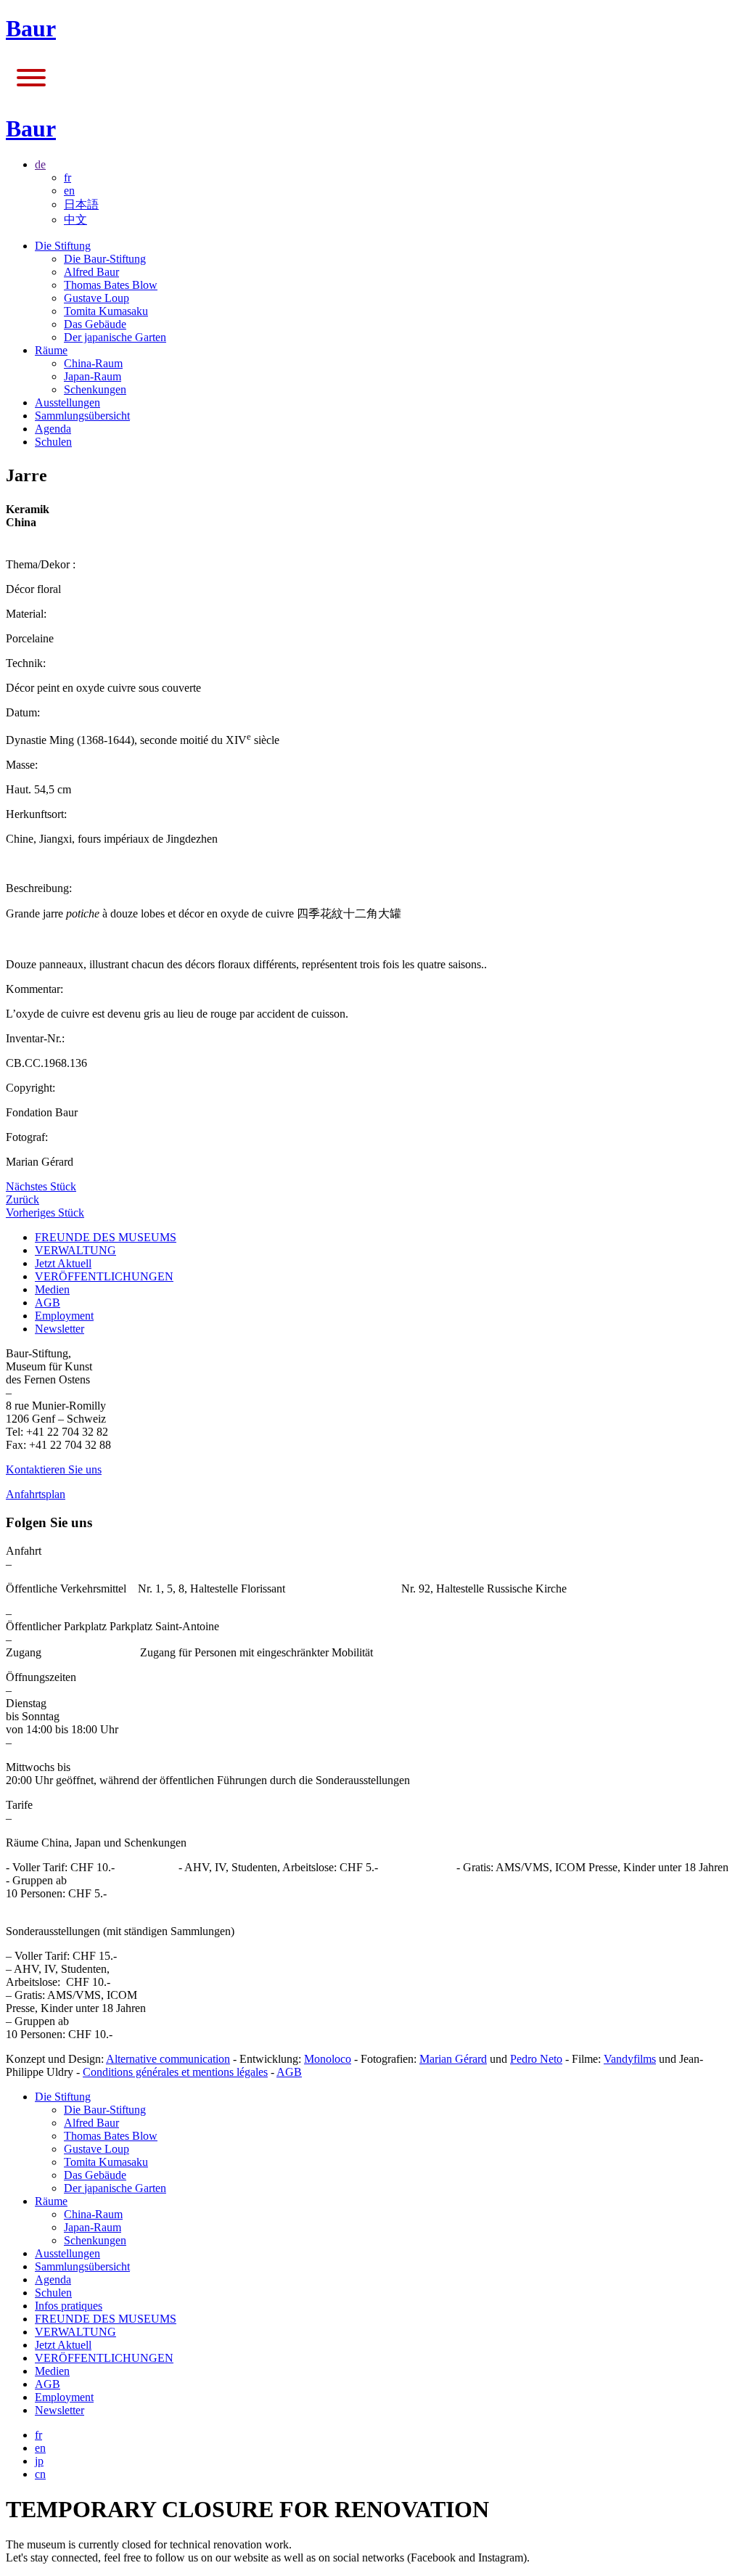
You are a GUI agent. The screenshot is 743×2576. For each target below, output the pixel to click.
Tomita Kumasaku (106, 311)
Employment (64, 1316)
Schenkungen (95, 389)
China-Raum (93, 363)
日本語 (81, 204)
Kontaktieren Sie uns (54, 1469)
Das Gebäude (95, 324)
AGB (48, 1303)
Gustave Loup (97, 298)
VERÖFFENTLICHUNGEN (104, 1276)
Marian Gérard (453, 2059)
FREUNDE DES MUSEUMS (106, 1237)
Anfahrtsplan (36, 1494)
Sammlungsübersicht (82, 416)
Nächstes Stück (41, 1186)
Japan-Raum (93, 376)
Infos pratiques (69, 2306)
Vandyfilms (630, 2059)
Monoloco (328, 2059)
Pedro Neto (536, 2059)
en (69, 191)
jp (39, 2461)
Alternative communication (168, 2059)
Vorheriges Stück (45, 1213)
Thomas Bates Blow (111, 285)
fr (67, 177)
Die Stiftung (63, 246)
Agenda (53, 429)
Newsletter (59, 1329)
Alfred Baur (91, 272)
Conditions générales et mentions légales (175, 2072)
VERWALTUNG (75, 1250)
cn (40, 2474)
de (40, 164)
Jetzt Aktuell (63, 1263)
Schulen (53, 442)
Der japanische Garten (115, 337)
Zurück (22, 1199)
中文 (75, 220)
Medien (52, 1289)
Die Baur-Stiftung (105, 259)
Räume (51, 350)
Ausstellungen (67, 402)
